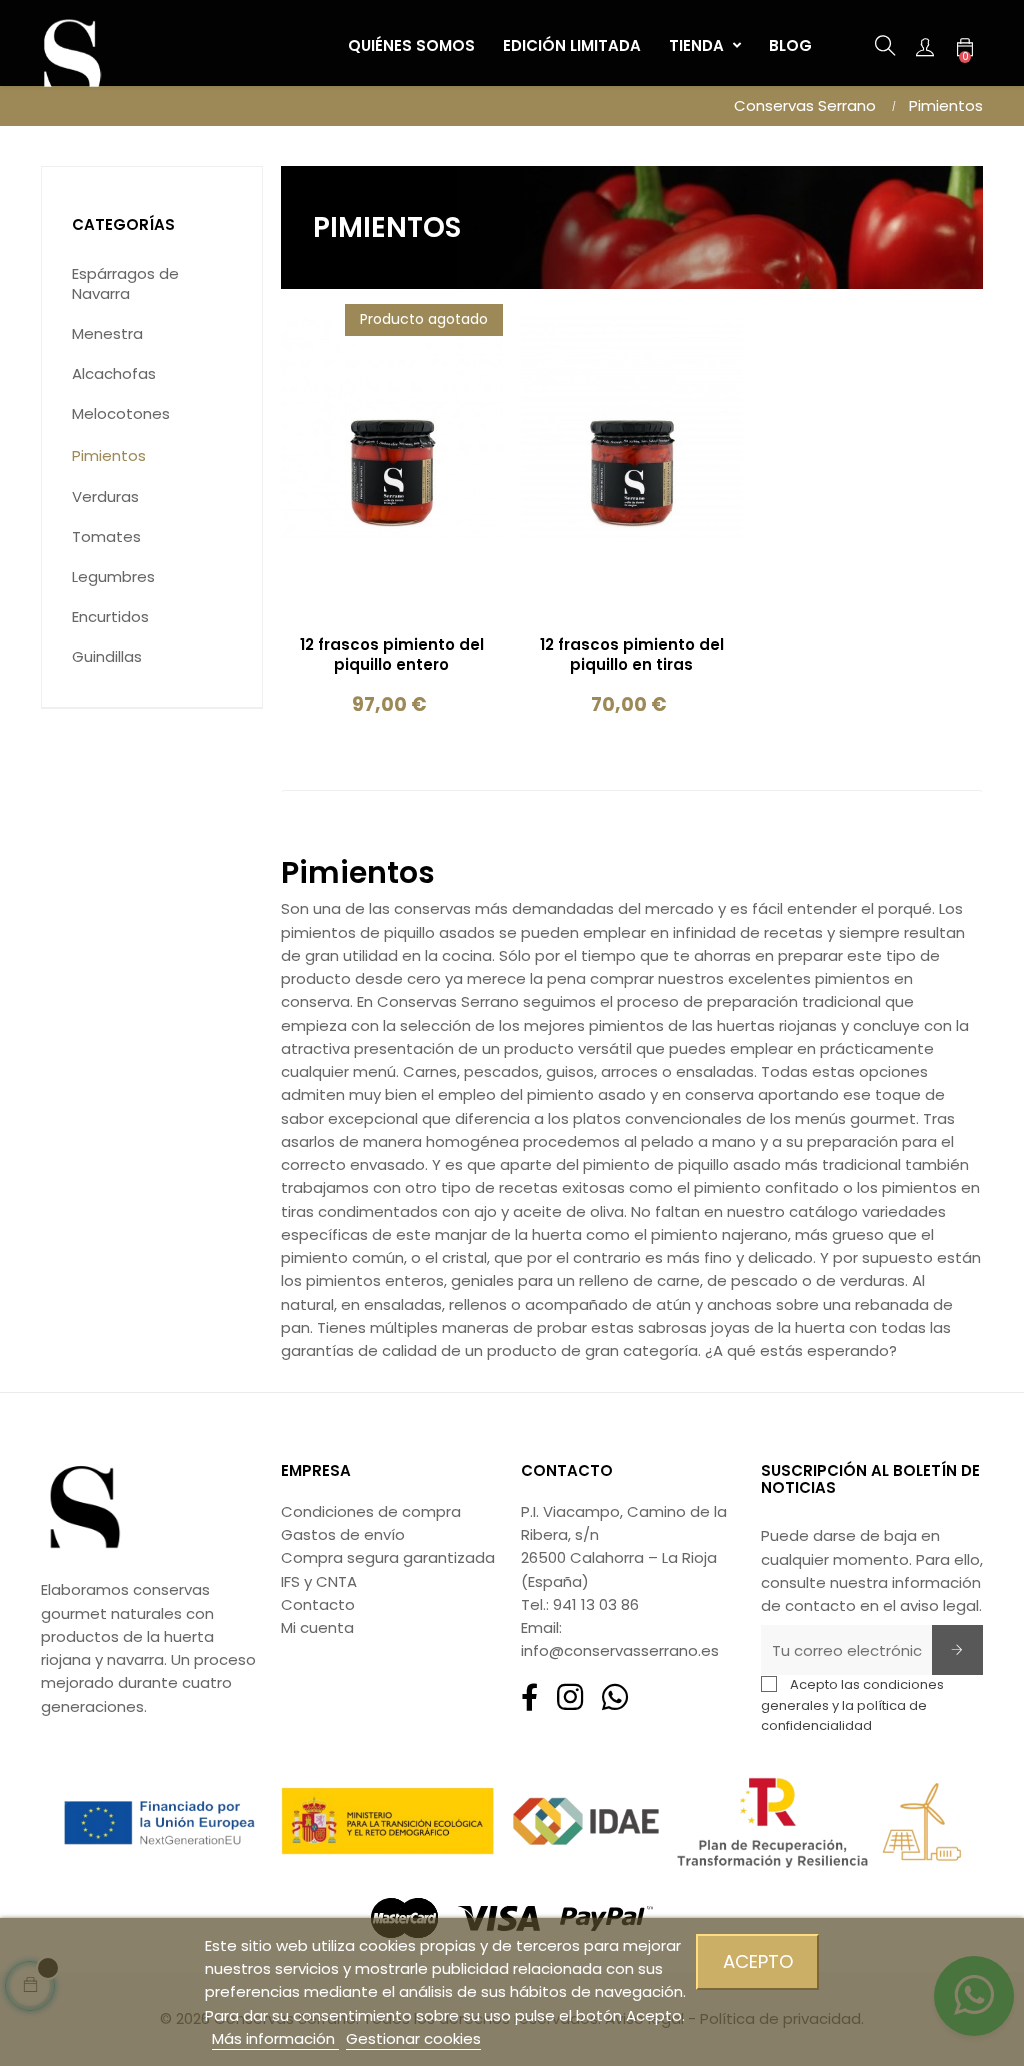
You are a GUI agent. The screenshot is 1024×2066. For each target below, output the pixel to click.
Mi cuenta (317, 1627)
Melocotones (121, 413)
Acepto (758, 1961)
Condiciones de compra (371, 1511)
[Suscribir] (957, 1650)
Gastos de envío (343, 1534)
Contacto (318, 1604)
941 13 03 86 (596, 1604)
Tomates (106, 536)
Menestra (107, 333)
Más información (275, 2038)
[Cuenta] (925, 46)
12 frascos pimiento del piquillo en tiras (632, 655)
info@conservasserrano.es (620, 1650)
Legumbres (113, 576)
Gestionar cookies (413, 2038)
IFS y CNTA (319, 1581)
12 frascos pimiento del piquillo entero (392, 655)
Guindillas (107, 656)
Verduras (105, 496)
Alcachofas (114, 373)
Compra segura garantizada (388, 1557)
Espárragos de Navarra (125, 283)
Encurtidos (110, 616)
